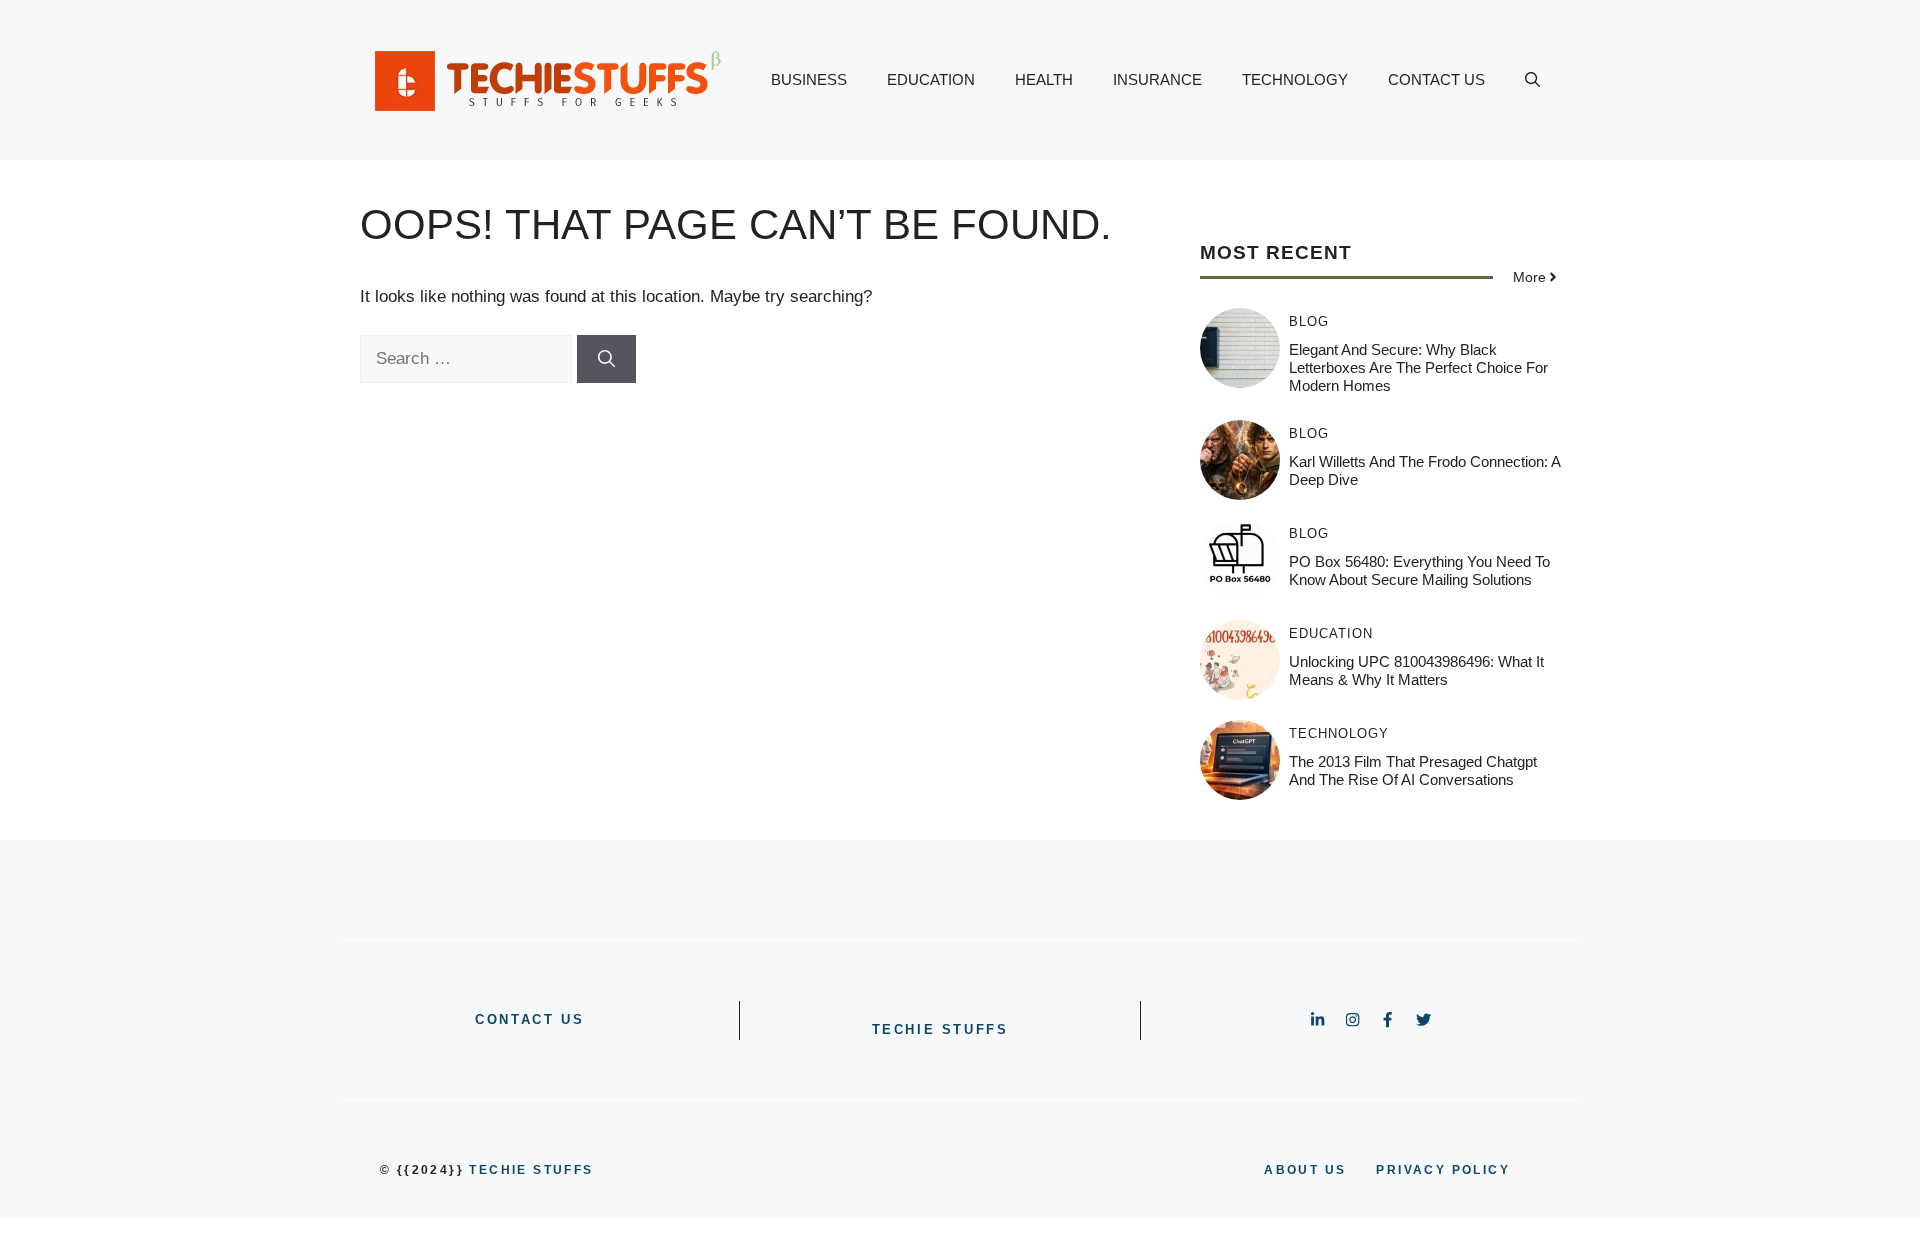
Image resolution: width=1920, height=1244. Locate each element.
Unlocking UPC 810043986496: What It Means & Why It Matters (1416, 670)
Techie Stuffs (940, 1029)
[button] (1532, 80)
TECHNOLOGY (1295, 79)
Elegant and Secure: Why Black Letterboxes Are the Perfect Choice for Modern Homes (1418, 367)
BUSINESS (809, 79)
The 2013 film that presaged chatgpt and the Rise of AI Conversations (1413, 770)
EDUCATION (931, 79)
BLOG (1309, 321)
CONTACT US (1436, 79)
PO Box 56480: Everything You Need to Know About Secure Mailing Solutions (1419, 570)
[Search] (606, 359)
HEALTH (1044, 79)
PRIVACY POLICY (1443, 1170)
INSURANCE (1157, 79)
